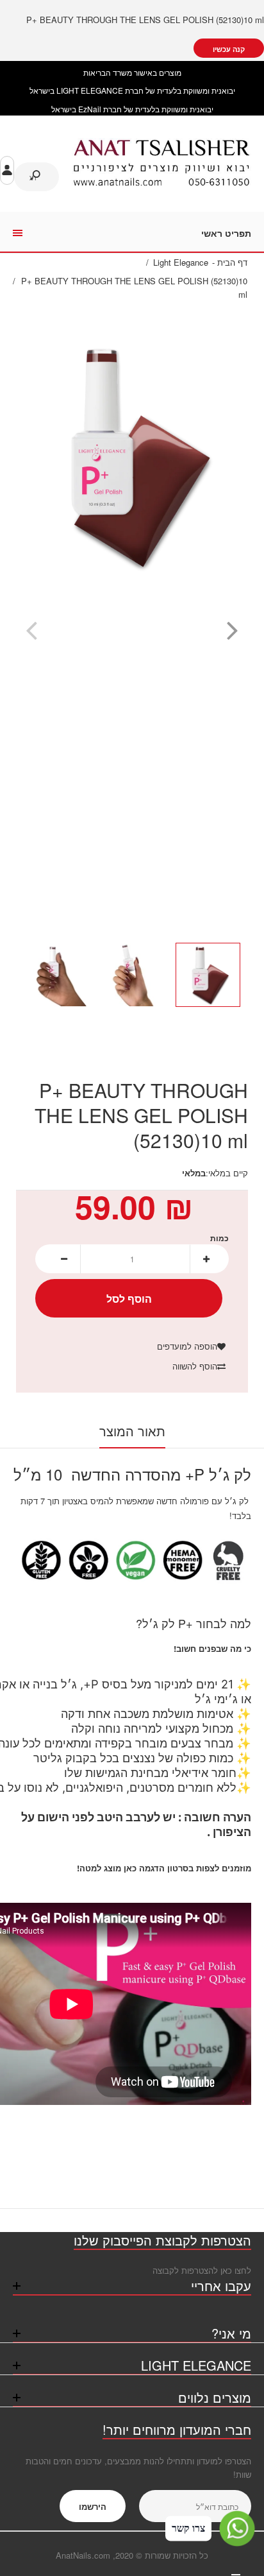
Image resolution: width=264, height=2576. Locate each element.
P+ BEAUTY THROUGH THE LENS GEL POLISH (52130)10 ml (145, 20)
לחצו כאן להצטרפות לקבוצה (202, 2270)
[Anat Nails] (161, 183)
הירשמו (93, 2506)
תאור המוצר (132, 1431)
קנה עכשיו (229, 49)
